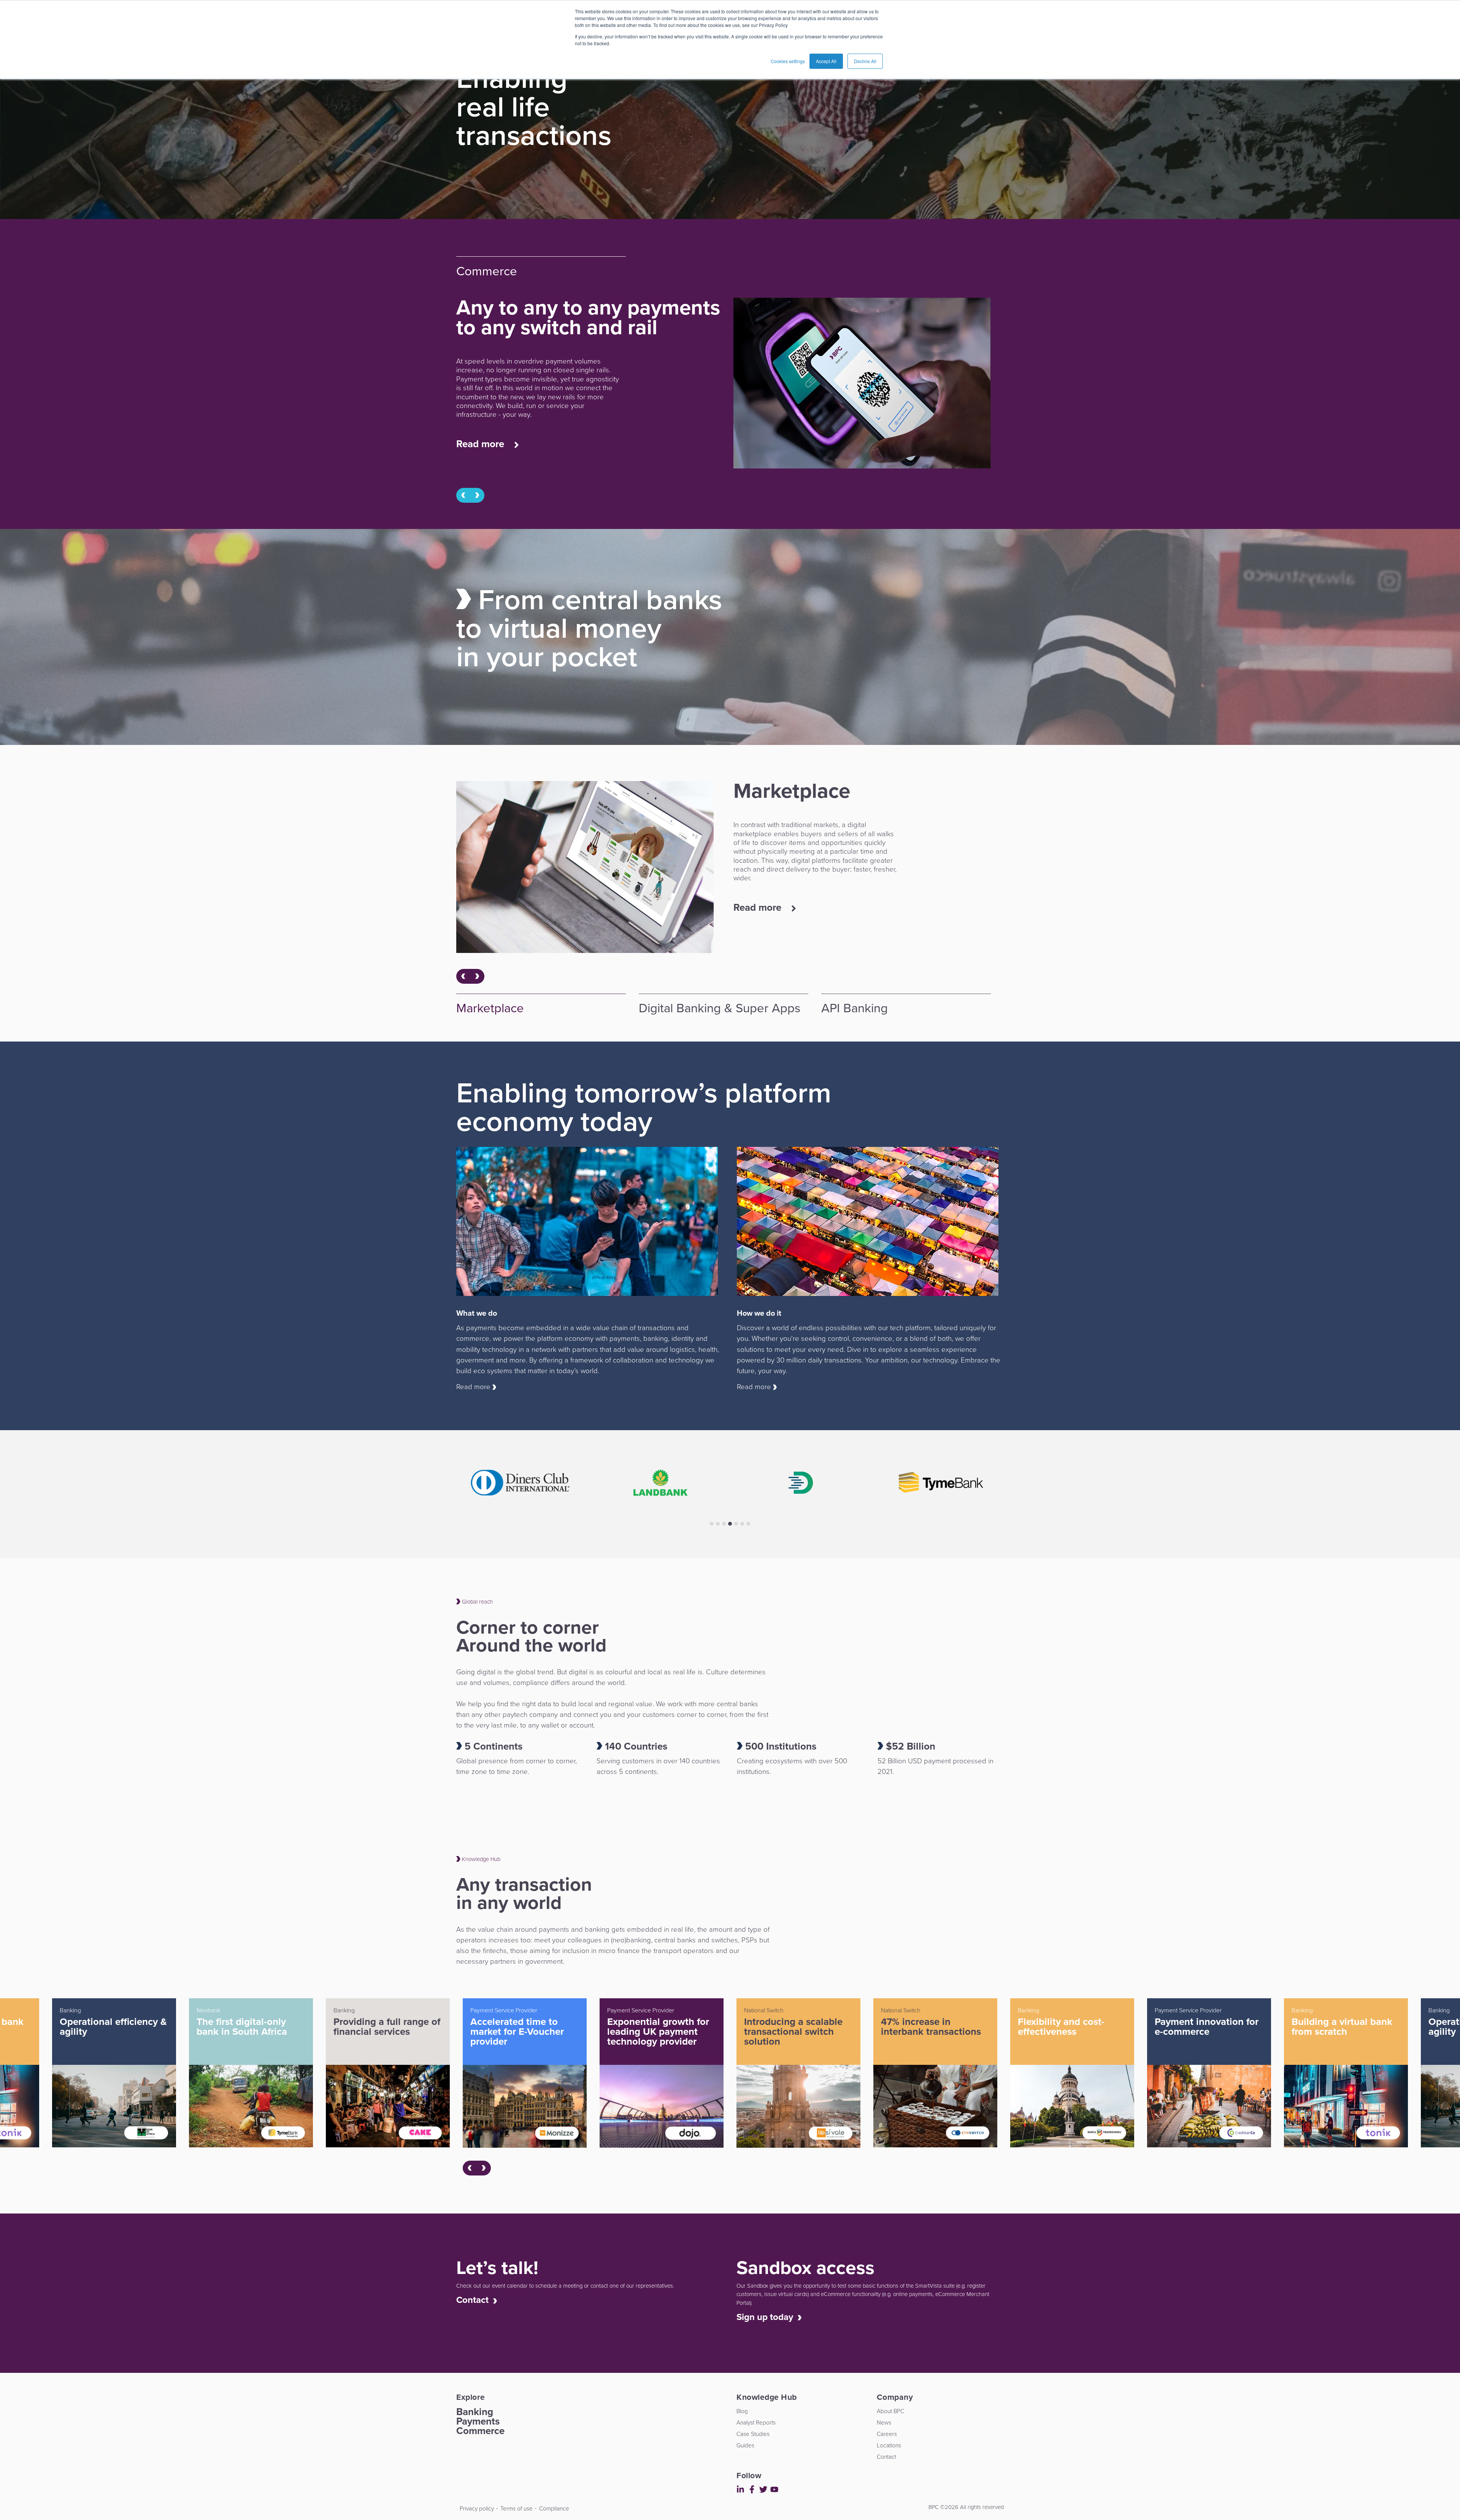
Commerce (480, 2431)
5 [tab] (736, 1524)
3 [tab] (724, 1524)
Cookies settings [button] (788, 61)
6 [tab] (742, 1524)
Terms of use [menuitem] (517, 2508)
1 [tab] (712, 1524)
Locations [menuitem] (889, 2445)
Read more (482, 444)
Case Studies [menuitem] (753, 2434)
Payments (478, 2421)
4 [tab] (730, 1524)
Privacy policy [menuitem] (477, 2508)
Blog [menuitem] (742, 2411)
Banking (475, 2412)
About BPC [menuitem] (890, 2411)
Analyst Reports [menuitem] (756, 2422)
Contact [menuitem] (886, 2457)
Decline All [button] (865, 61)
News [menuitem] (884, 2422)
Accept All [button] (826, 61)
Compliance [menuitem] (554, 2508)
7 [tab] (748, 1524)
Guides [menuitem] (745, 2445)
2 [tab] (718, 1524)
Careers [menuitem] (887, 2434)
